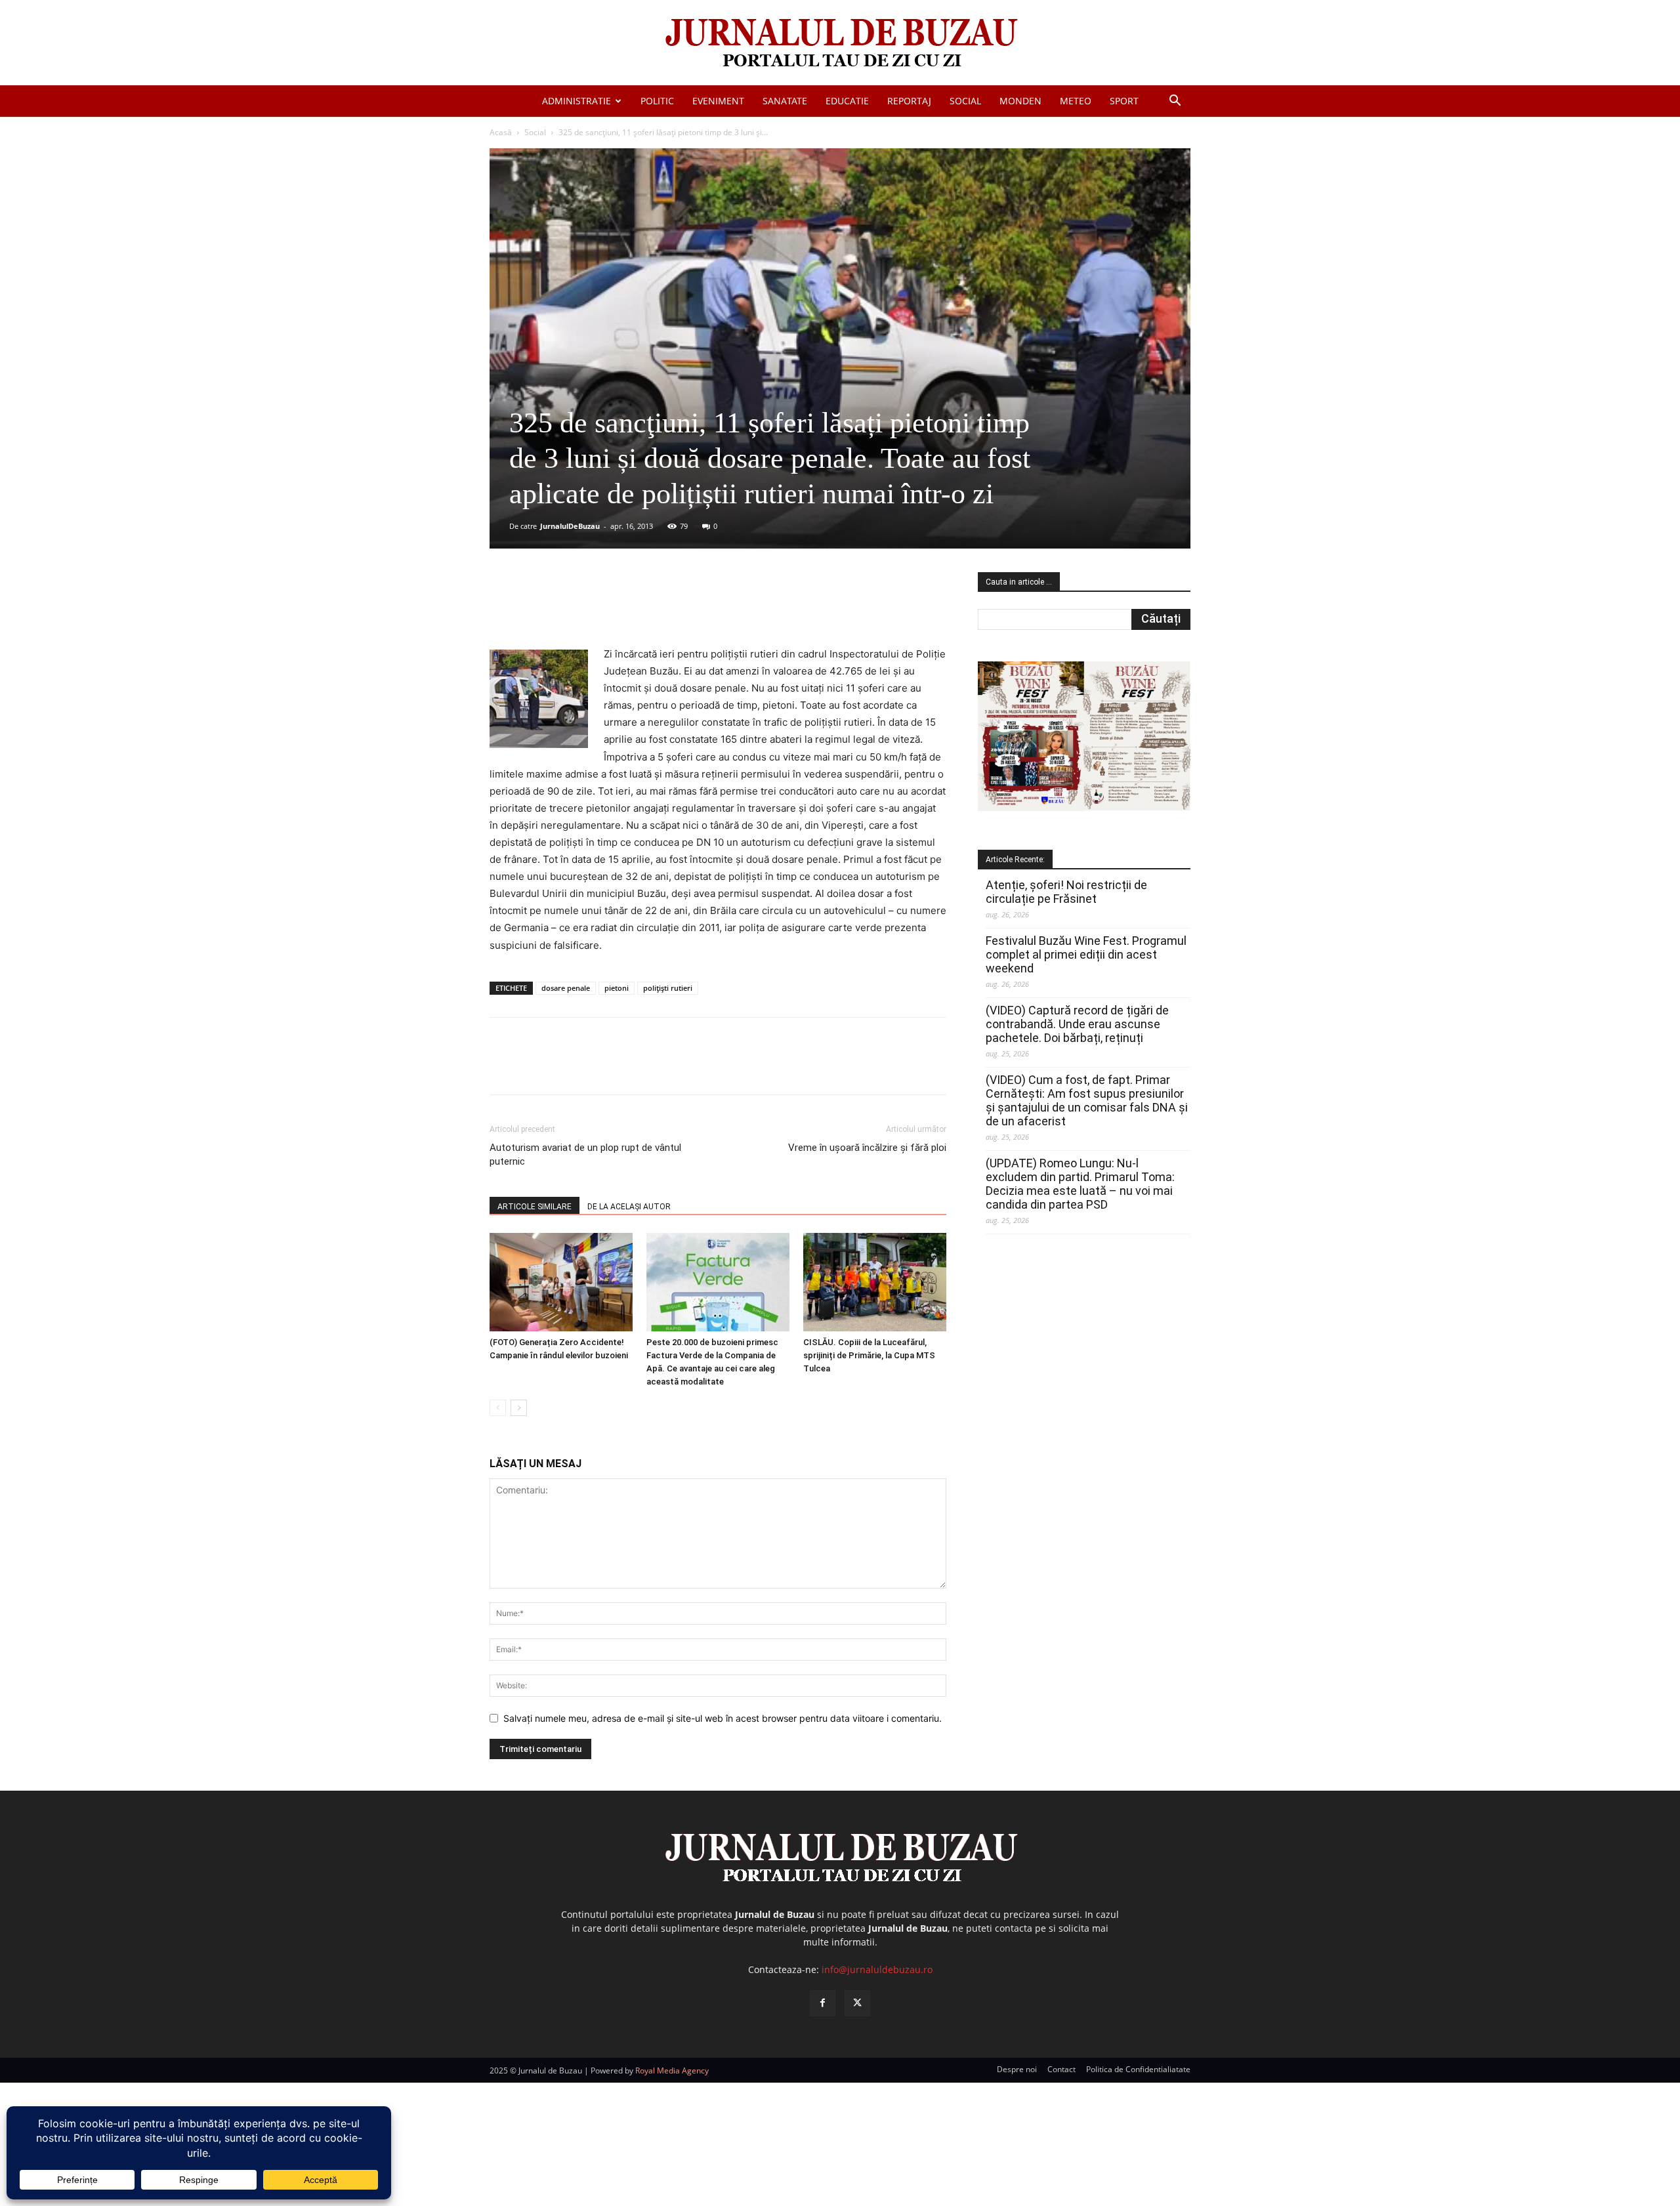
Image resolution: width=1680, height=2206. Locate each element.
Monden (1020, 101)
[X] (618, 608)
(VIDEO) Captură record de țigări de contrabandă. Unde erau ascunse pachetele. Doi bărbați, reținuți (1077, 1024)
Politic (657, 101)
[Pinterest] (648, 608)
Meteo (1076, 101)
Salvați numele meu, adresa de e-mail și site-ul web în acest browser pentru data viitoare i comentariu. (723, 1718)
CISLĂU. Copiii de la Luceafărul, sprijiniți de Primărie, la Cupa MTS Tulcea (869, 1355)
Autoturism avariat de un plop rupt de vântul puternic (585, 1155)
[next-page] (519, 1408)
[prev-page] (498, 1408)
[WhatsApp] (678, 608)
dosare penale (566, 988)
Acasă (501, 132)
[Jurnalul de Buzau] (840, 44)
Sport (1124, 101)
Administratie (577, 101)
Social (965, 101)
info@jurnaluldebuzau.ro (877, 1969)
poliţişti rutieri (668, 988)
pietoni (617, 988)
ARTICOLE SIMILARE (535, 1207)
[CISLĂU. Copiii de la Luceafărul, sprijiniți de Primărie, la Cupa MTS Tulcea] (875, 1282)
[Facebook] (587, 608)
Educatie (847, 101)
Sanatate (785, 101)
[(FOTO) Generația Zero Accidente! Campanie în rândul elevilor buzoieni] (561, 1282)
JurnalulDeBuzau (570, 526)
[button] (1175, 102)
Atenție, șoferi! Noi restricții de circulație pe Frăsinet (1066, 892)
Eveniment (718, 101)
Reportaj (909, 101)
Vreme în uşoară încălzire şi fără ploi (867, 1148)
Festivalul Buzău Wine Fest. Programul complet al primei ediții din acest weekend (1086, 954)
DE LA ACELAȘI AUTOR (629, 1207)
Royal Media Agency (672, 2071)
